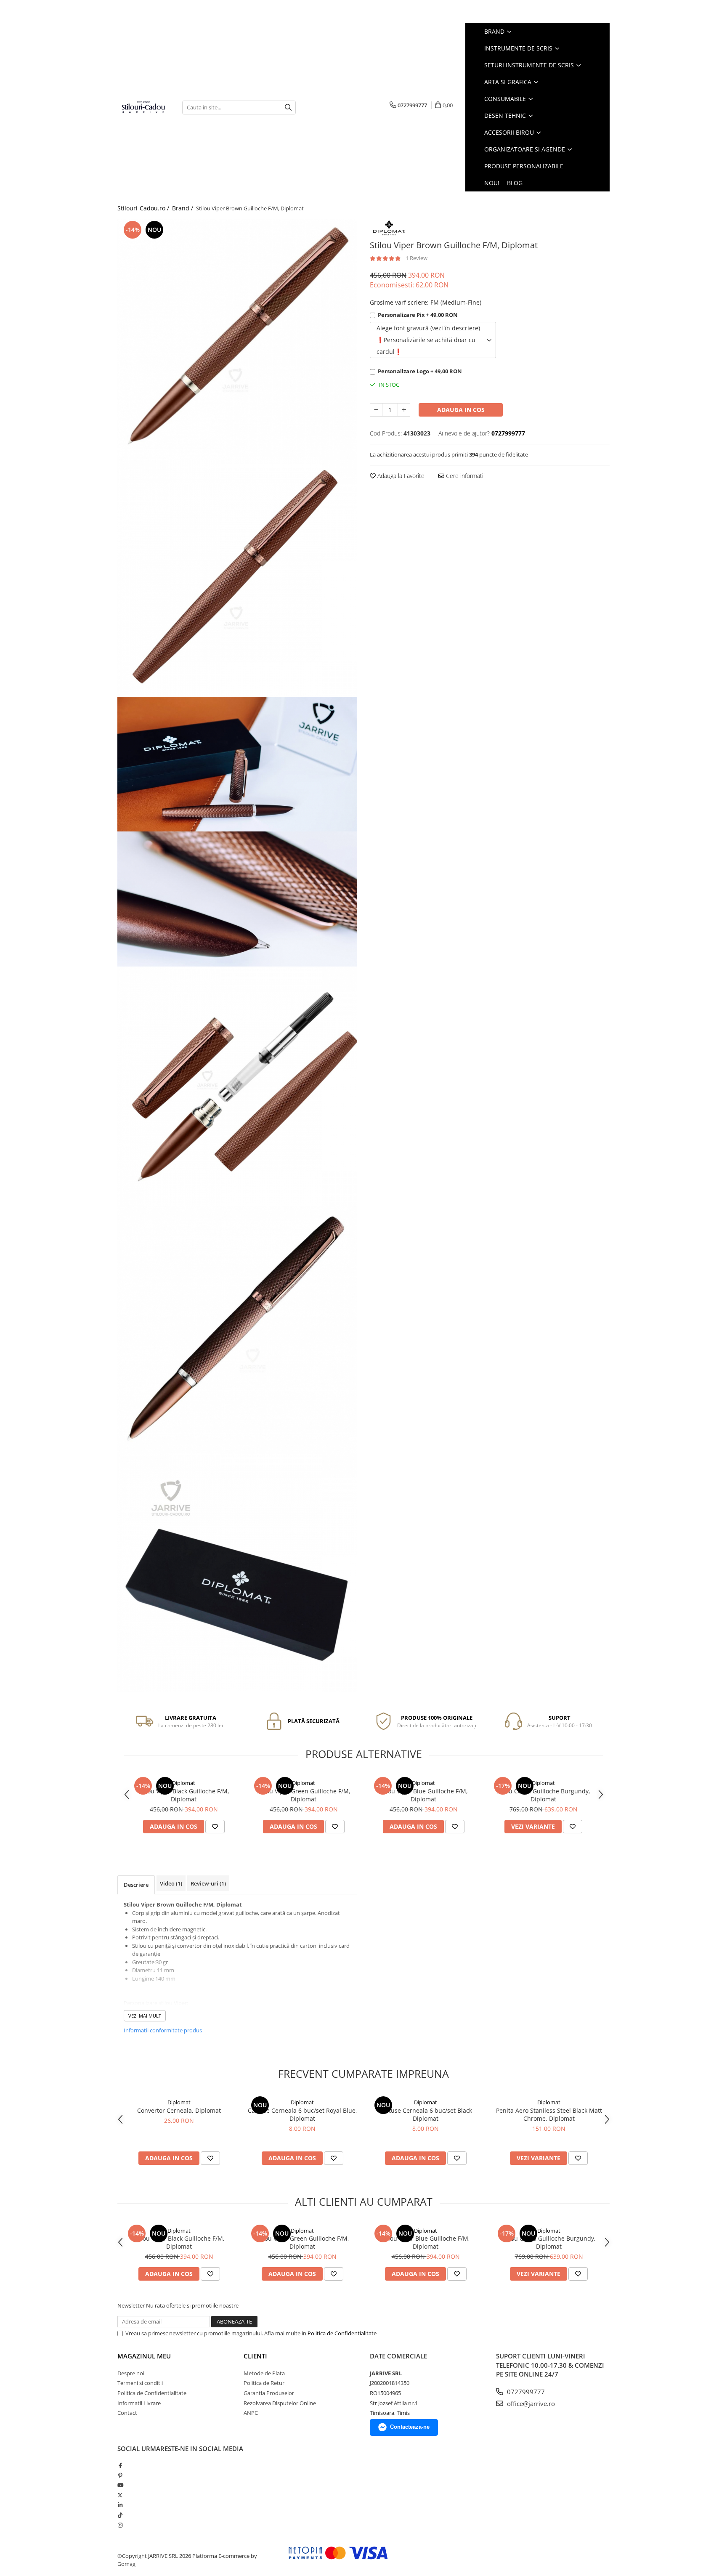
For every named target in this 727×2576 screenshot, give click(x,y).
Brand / (183, 208)
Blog (515, 183)
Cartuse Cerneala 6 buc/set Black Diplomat (426, 2114)
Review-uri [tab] (208, 1883)
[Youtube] (120, 2485)
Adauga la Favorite (400, 476)
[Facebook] (120, 2465)
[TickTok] (120, 2515)
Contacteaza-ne (410, 2427)
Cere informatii (464, 476)
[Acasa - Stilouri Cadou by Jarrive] (143, 107)
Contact (127, 2413)
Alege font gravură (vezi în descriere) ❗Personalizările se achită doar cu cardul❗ (428, 340)
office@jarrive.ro (530, 2403)
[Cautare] (288, 108)
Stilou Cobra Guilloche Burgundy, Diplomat (543, 1795)
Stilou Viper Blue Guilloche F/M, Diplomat (423, 1795)
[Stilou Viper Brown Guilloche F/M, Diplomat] (237, 338)
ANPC (251, 2413)
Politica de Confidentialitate (342, 2333)
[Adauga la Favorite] (215, 1827)
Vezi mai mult (145, 2016)
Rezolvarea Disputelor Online (280, 2403)
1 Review (417, 258)
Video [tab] (171, 1883)
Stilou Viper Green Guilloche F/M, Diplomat (304, 1795)
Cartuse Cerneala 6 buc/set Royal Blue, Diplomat (302, 2114)
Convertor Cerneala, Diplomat (179, 2110)
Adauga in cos (461, 410)
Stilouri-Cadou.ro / (144, 208)
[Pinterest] (120, 2475)
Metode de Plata (264, 2373)
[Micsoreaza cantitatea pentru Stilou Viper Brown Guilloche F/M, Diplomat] (376, 410)
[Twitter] (120, 2495)
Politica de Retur (264, 2383)
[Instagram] (120, 2525)
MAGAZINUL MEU (144, 2356)
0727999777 (525, 2392)
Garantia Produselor (269, 2393)
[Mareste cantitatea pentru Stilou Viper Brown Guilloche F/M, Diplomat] (404, 410)
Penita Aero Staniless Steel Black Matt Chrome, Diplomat (549, 2114)
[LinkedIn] (120, 2505)
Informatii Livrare (139, 2403)
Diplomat (184, 1783)
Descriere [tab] (136, 1885)
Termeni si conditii (140, 2383)
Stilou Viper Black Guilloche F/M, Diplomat (184, 1795)
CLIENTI (255, 2356)
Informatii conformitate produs (163, 2030)
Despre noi (131, 2373)
